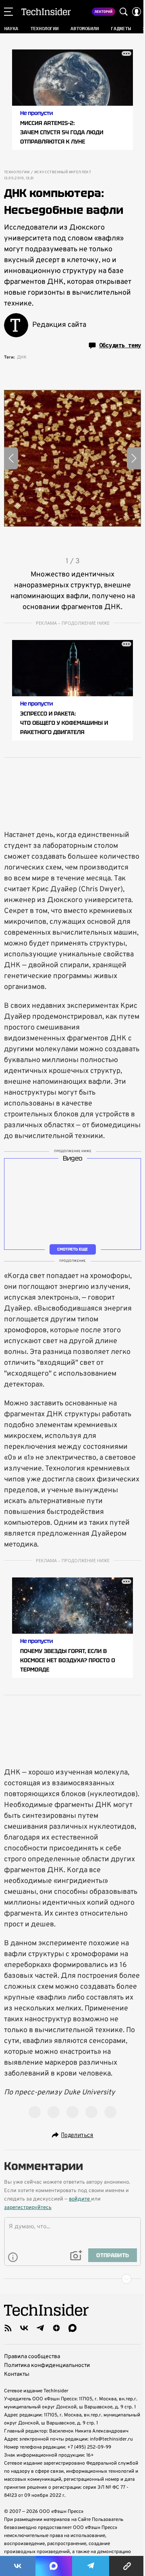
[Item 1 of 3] (72, 458)
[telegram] (40, 2328)
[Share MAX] (54, 2566)
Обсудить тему (120, 345)
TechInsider (46, 12)
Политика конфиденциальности (47, 2366)
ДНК (22, 357)
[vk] (24, 2328)
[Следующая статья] (72, 2279)
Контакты (17, 2374)
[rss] (8, 2328)
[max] (72, 2328)
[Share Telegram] (91, 2566)
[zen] (56, 2328)
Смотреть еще (72, 1249)
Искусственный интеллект (63, 172)
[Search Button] (124, 12)
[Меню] (8, 12)
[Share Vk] (18, 2566)
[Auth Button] (137, 12)
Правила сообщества (32, 2357)
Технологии (17, 172)
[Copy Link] (127, 2566)
